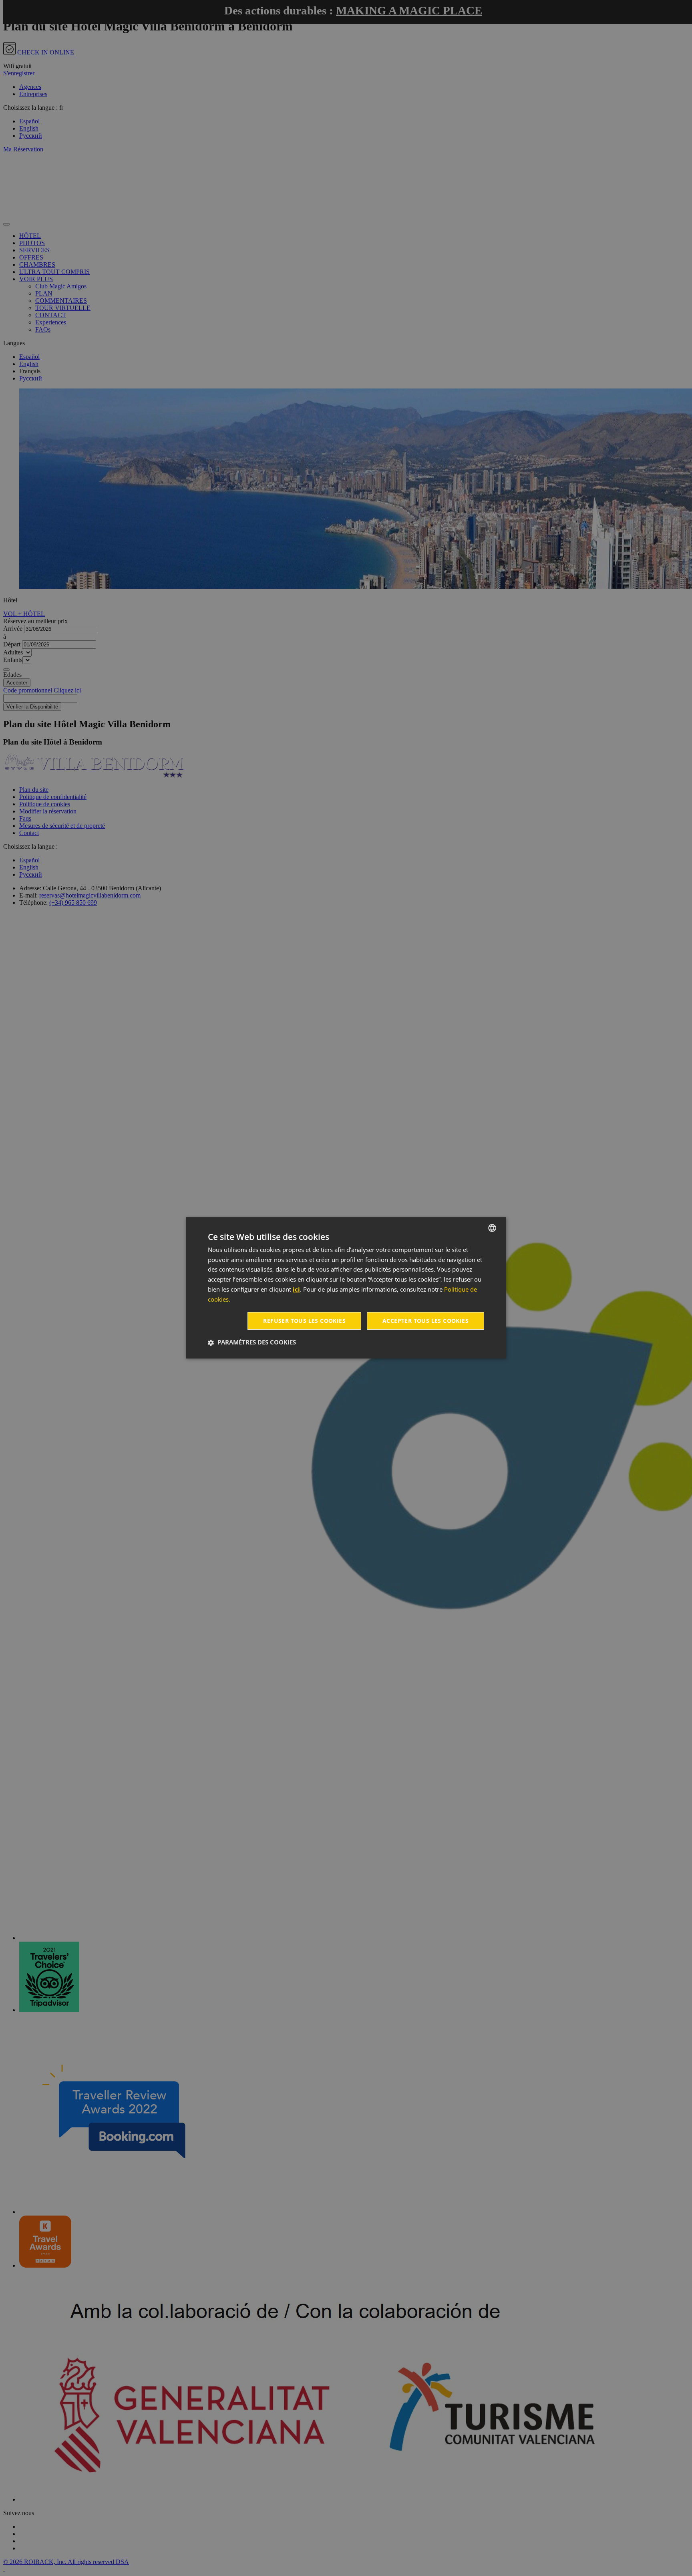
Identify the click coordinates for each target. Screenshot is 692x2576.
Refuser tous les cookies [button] (304, 1321)
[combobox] (492, 1228)
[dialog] (346, 1288)
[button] (252, 1342)
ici (296, 1289)
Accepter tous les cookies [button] (425, 1321)
